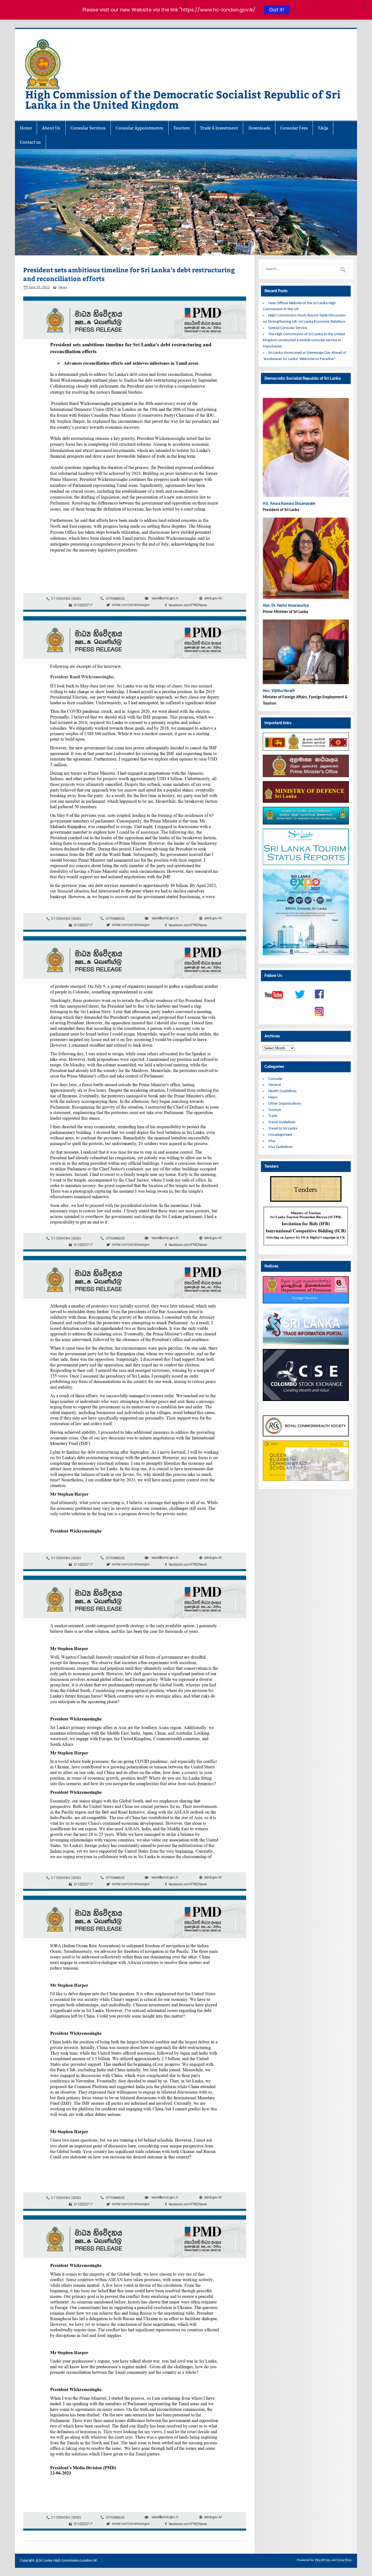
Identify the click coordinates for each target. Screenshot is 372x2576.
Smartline (344, 2560)
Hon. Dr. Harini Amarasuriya (286, 606)
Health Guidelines (282, 1091)
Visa (272, 1141)
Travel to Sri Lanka (283, 1129)
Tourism (182, 128)
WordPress (323, 2560)
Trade (273, 1116)
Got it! (276, 10)
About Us (51, 128)
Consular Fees (294, 128)
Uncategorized (280, 1135)
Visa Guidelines (280, 1147)
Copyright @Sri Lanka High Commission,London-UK (58, 2561)
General (275, 1085)
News (63, 287)
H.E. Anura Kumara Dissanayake (289, 504)
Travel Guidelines (282, 1122)
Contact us (30, 142)
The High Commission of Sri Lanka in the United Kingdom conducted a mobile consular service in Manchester (304, 341)
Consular (275, 1079)
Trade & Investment (219, 128)
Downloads (259, 128)
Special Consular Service (288, 328)
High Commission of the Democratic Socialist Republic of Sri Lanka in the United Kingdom (183, 99)
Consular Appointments (139, 128)
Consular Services (88, 128)
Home (26, 128)
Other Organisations (285, 1104)
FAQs (323, 128)
